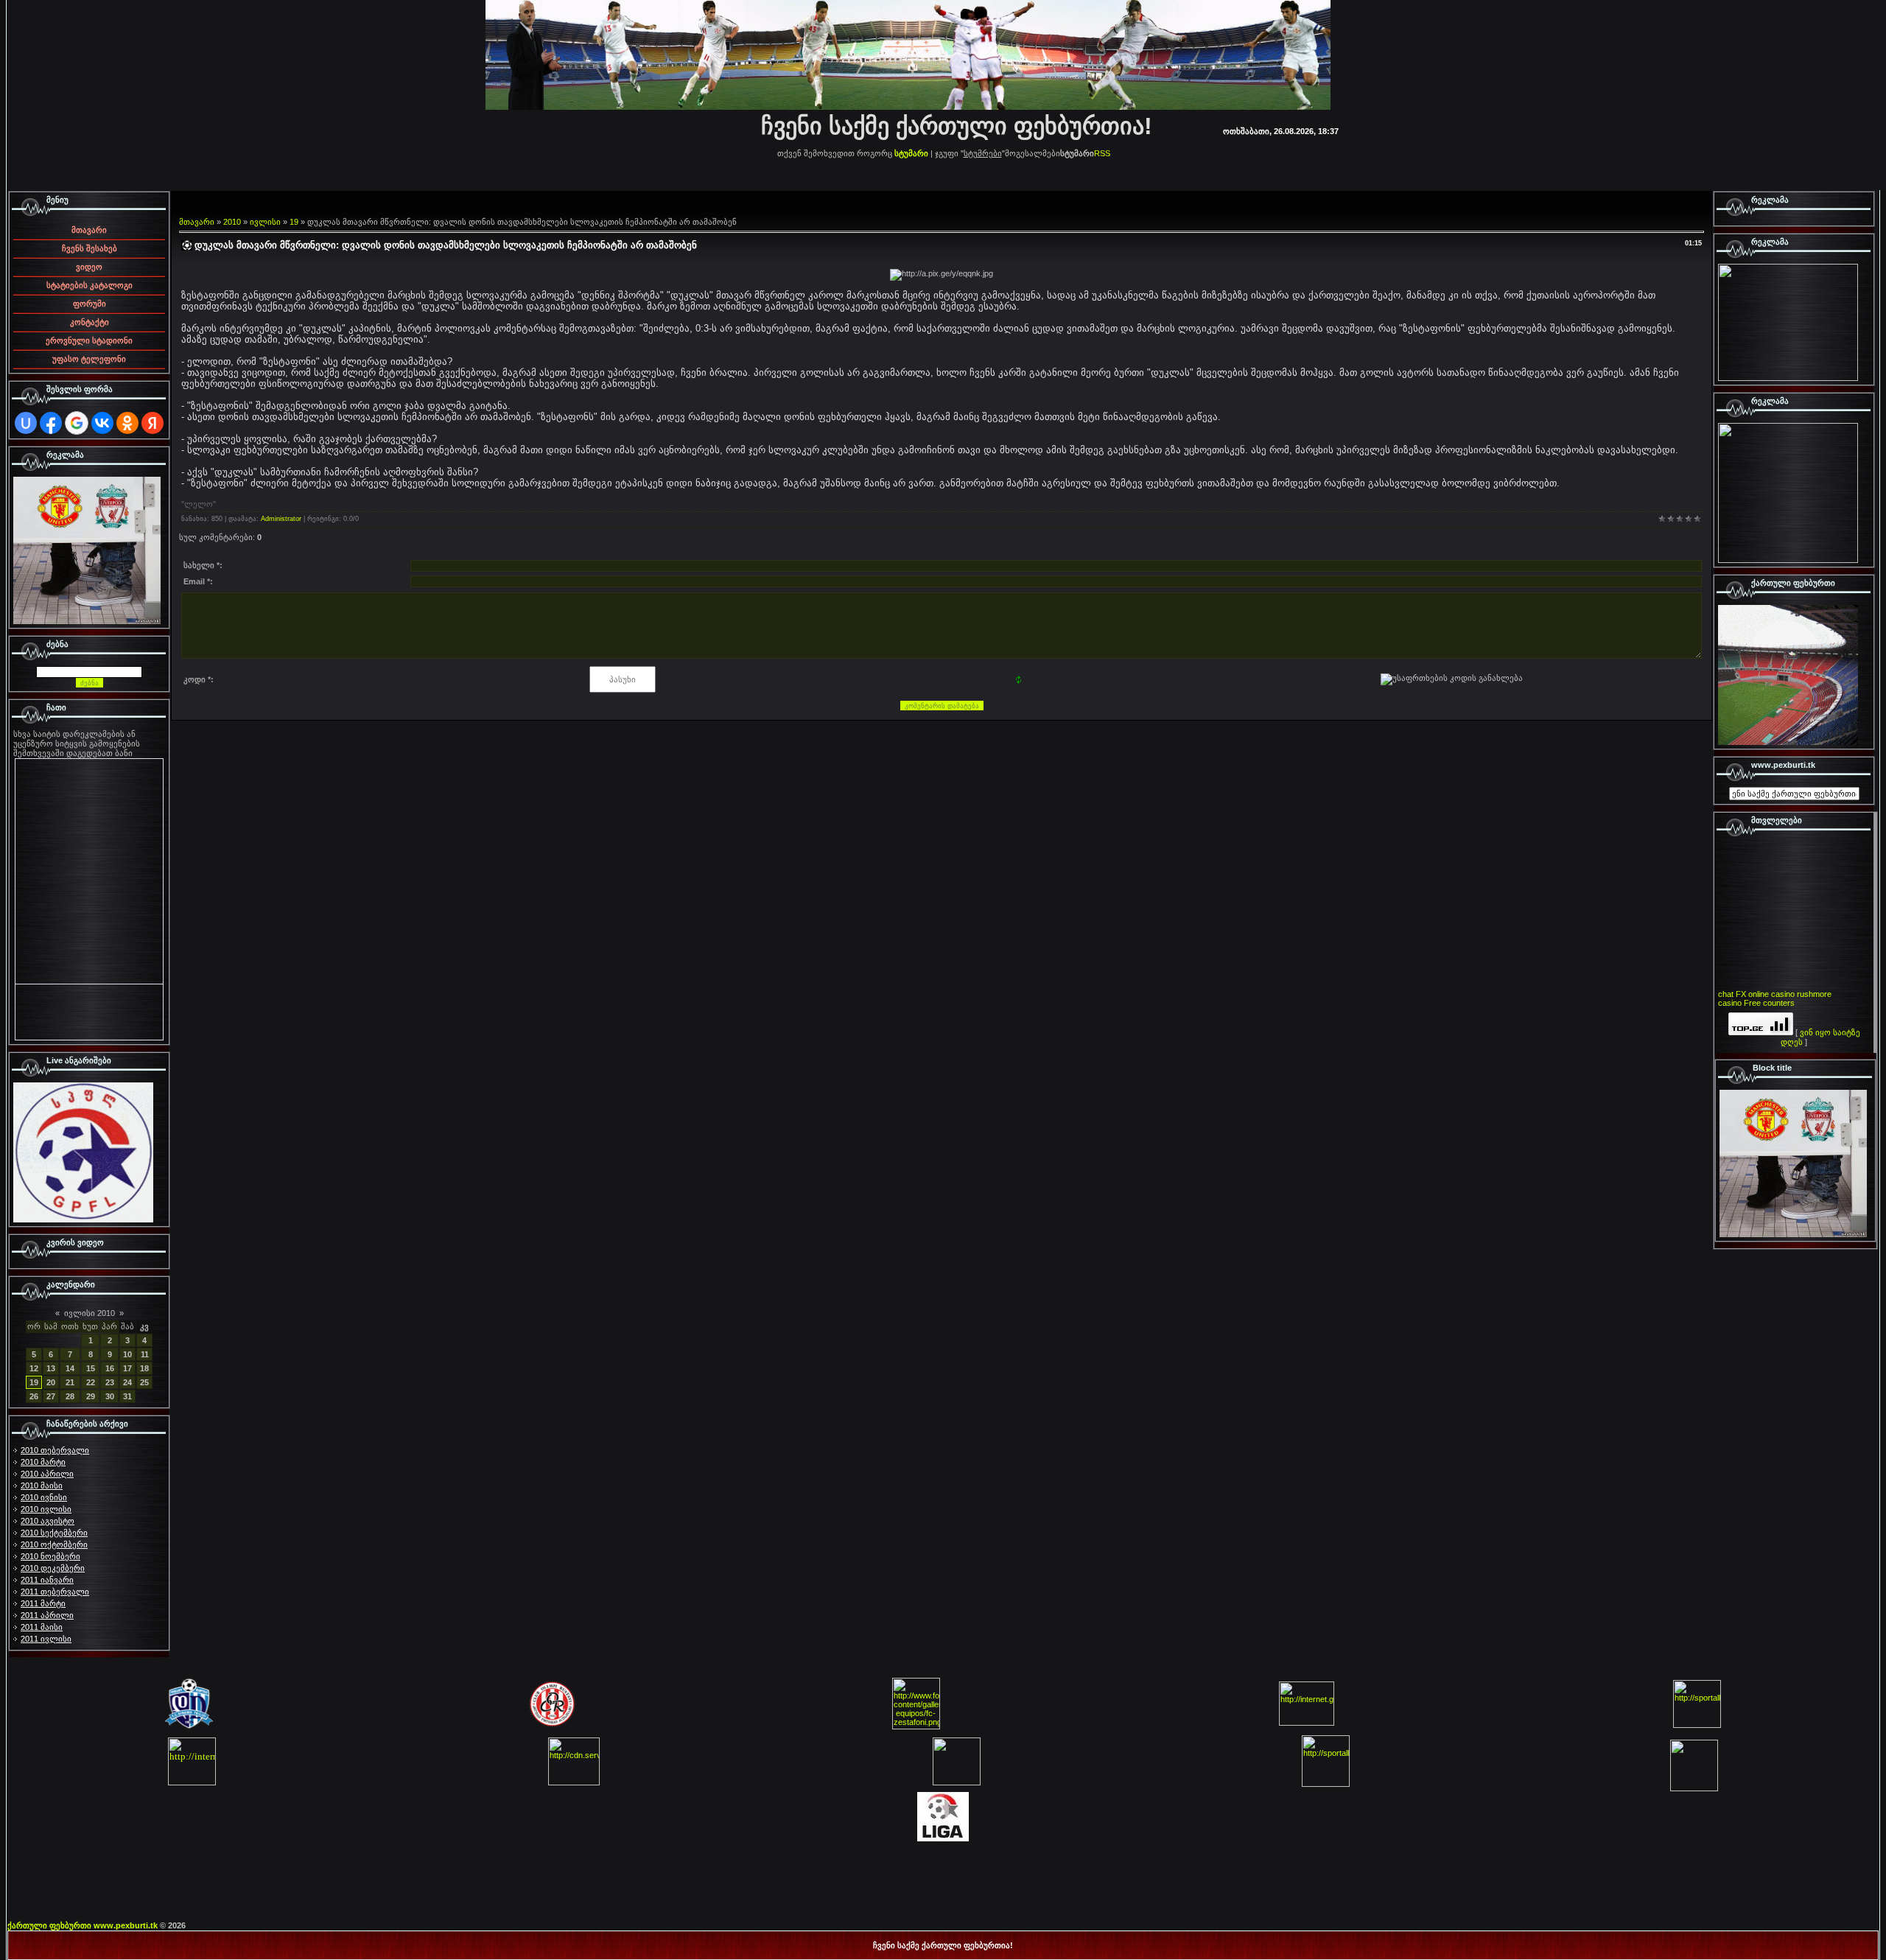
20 (51, 1382)
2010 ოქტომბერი (54, 1544)
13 (51, 1368)
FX (1741, 994)
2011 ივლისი (46, 1639)
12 (34, 1368)
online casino (1771, 994)
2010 (232, 222)
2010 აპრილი (47, 1474)
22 (91, 1382)
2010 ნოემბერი (50, 1556)
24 (127, 1382)
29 (91, 1396)
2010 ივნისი (44, 1497)
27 (51, 1396)
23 (110, 1382)
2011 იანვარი (47, 1580)
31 (127, 1396)
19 (34, 1382)
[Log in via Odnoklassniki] (127, 423)
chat (1726, 994)
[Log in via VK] (102, 423)
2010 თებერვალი (55, 1450)
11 (145, 1354)
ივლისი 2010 (90, 1313)
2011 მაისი (42, 1627)
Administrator (281, 519)
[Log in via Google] (77, 423)
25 (144, 1382)
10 (127, 1354)
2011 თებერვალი (55, 1592)
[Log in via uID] (26, 423)
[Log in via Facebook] (51, 423)
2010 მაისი (42, 1485)
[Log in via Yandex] (153, 423)
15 (91, 1368)
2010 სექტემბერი (54, 1533)
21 (70, 1382)
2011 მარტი (43, 1603)
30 (110, 1396)
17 (127, 1368)
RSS (1102, 153)
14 (70, 1368)
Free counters (1769, 1003)
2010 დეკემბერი (53, 1568)
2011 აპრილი (47, 1615)
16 (110, 1368)
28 (70, 1396)
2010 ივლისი (46, 1509)
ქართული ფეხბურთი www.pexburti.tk (83, 1925)
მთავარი (197, 222)
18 (144, 1368)
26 (34, 1396)
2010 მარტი (43, 1462)
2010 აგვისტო (48, 1521)
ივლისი (265, 222)
